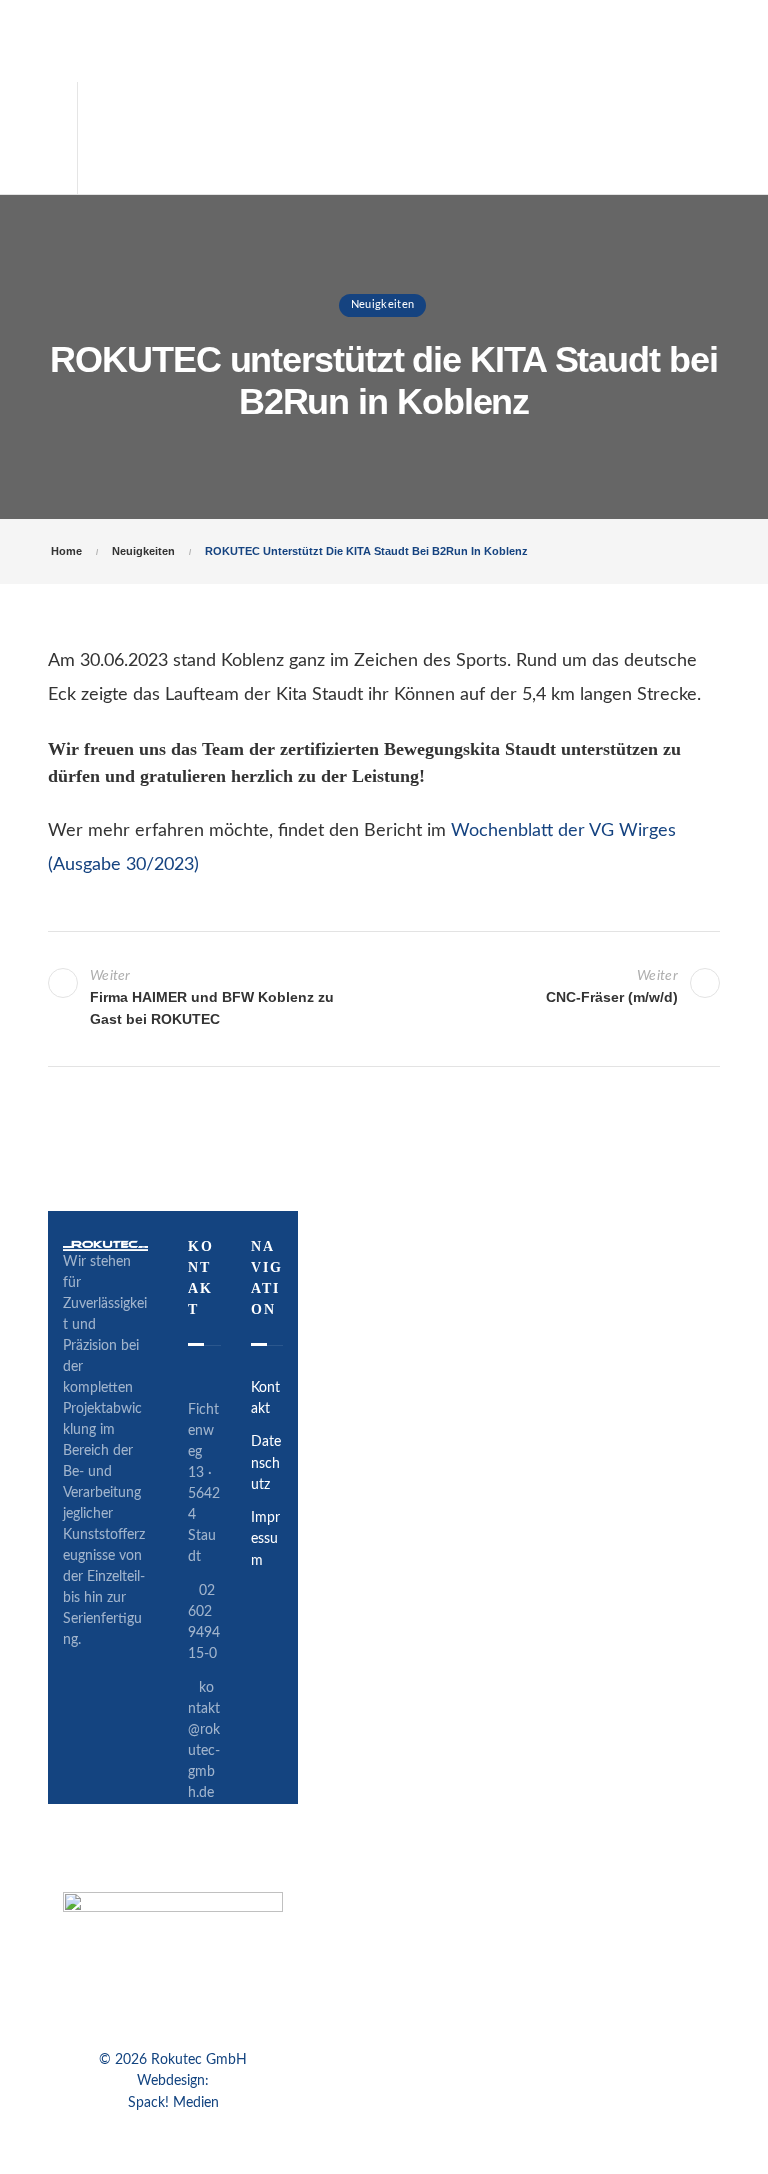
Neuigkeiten (382, 304)
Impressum (265, 1539)
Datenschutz (266, 1463)
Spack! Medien (173, 2103)
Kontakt (265, 1398)
